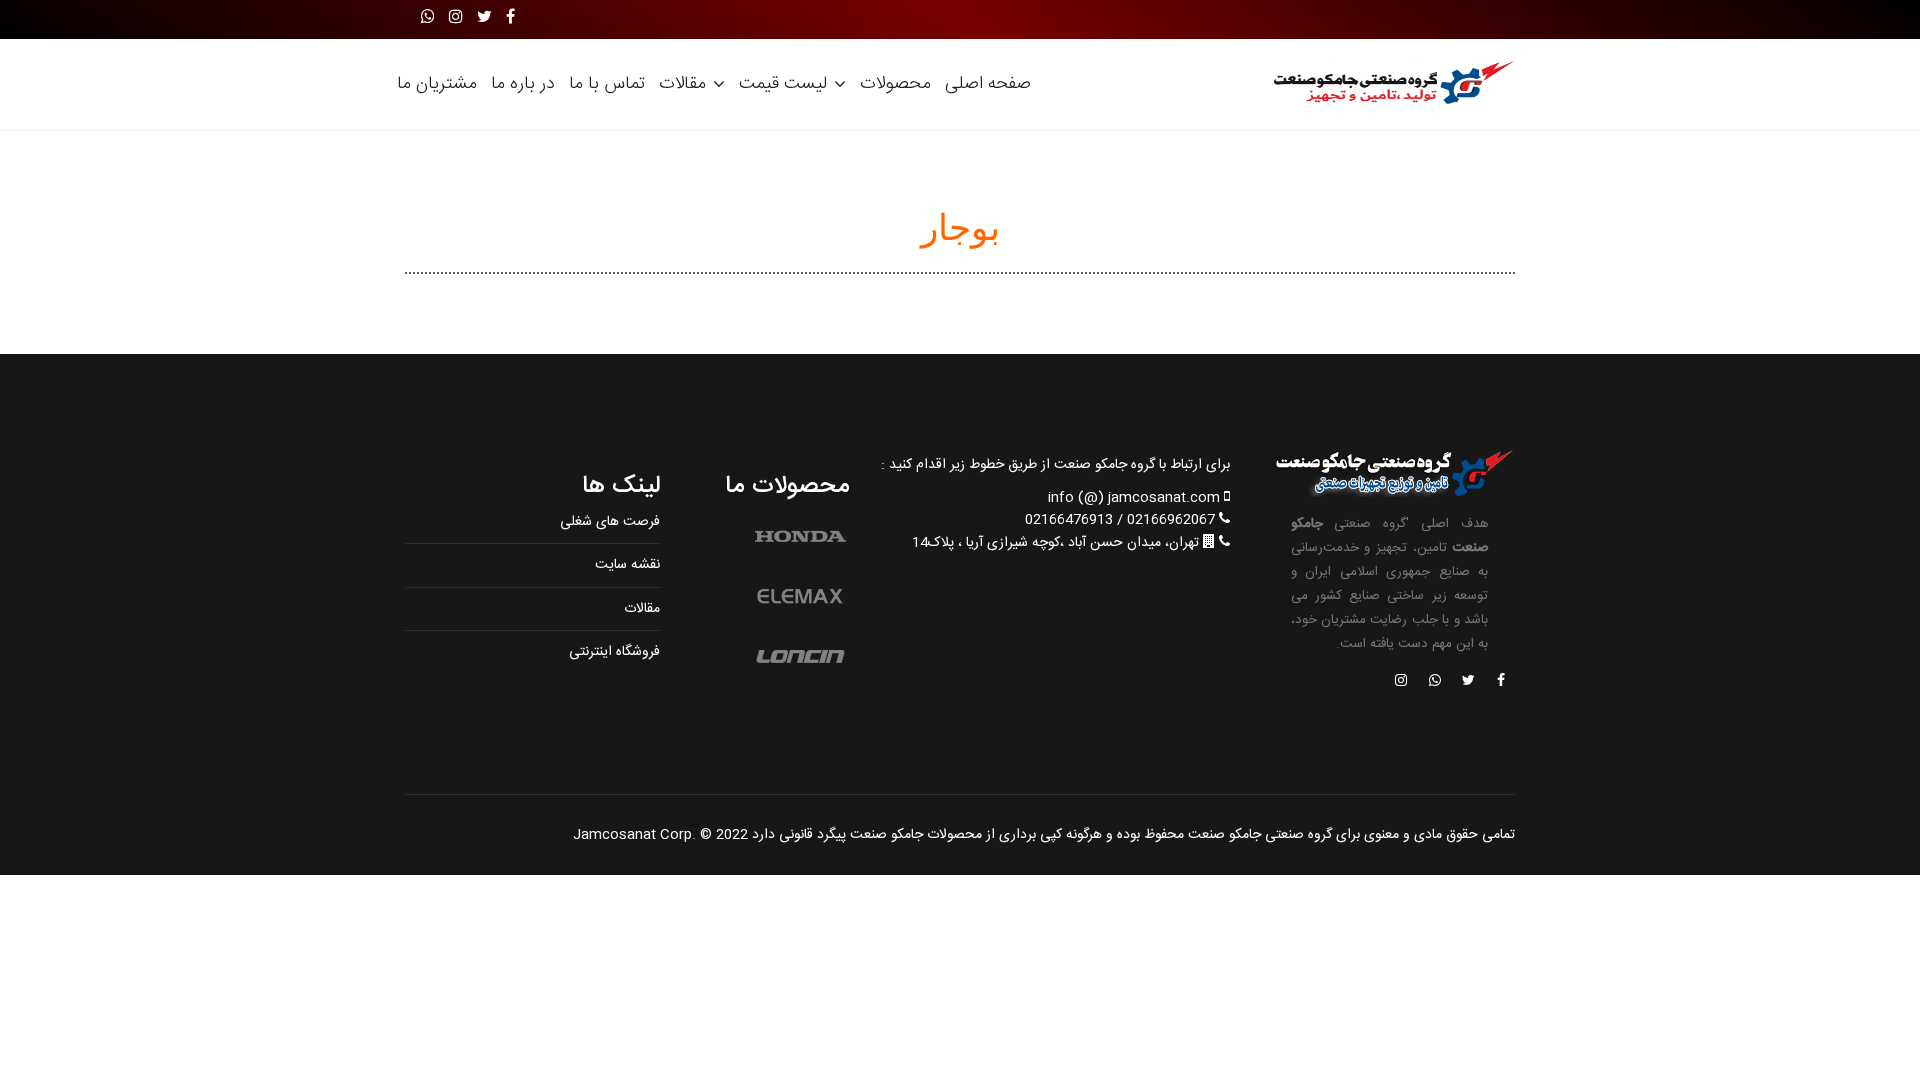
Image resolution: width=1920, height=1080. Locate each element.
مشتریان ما (437, 84)
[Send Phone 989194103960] (1436, 682)
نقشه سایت (627, 565)
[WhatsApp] (428, 18)
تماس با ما (607, 84)
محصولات (895, 84)
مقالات (682, 84)
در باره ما (523, 84)
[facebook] (510, 18)
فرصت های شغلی (610, 522)
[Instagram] (456, 18)
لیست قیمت (783, 84)
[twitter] (484, 18)
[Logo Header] (1387, 84)
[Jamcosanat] (1500, 682)
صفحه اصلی (988, 84)
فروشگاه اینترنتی (614, 652)
